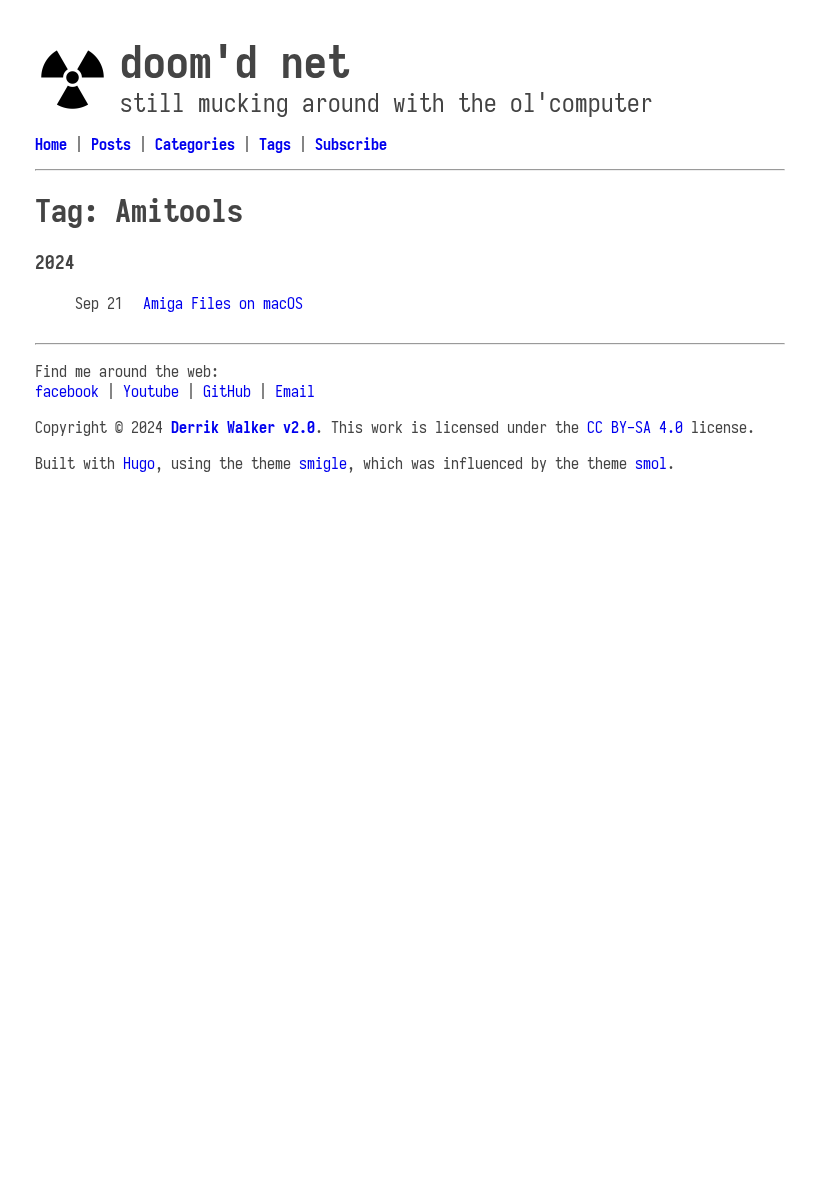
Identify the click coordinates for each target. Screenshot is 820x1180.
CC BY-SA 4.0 (635, 427)
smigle (323, 463)
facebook (67, 391)
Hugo (139, 463)
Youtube (151, 391)
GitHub (227, 391)
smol (651, 463)
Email (295, 391)
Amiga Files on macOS (223, 303)
